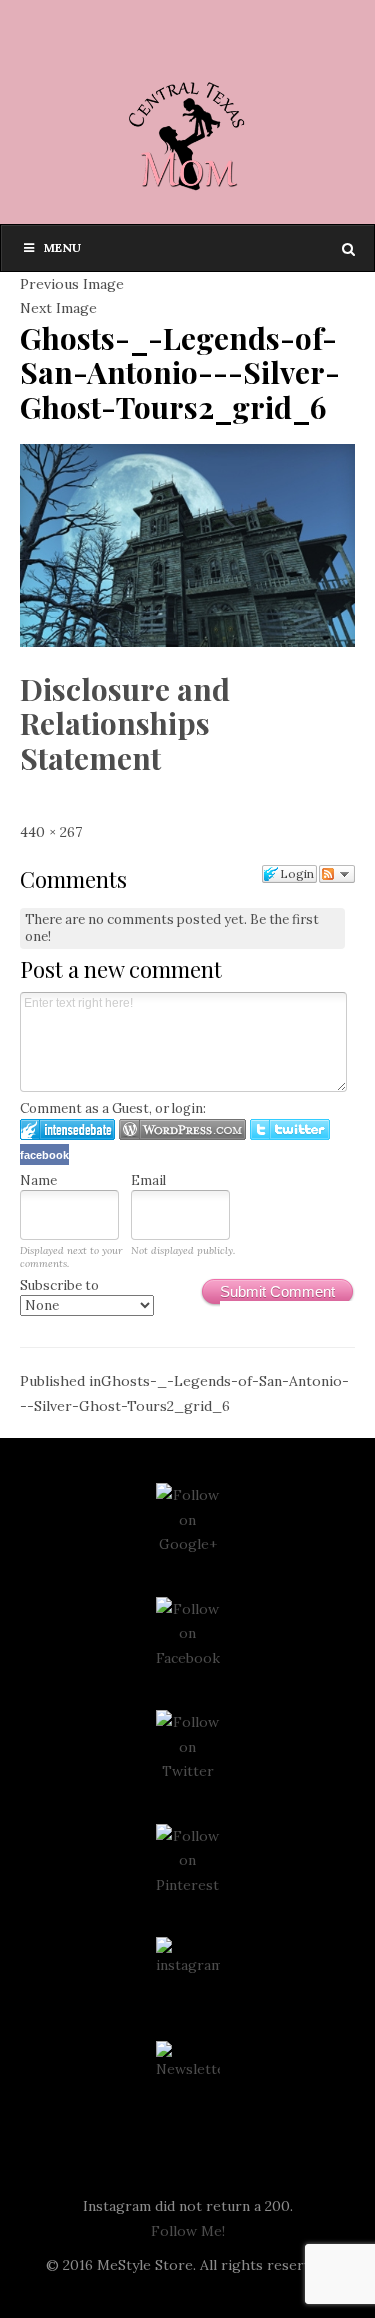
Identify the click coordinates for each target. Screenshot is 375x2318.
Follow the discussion (337, 874)
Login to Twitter (290, 1129)
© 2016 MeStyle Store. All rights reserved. (188, 2265)
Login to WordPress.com (182, 1129)
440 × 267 (51, 832)
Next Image (58, 308)
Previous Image (72, 284)
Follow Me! (188, 2231)
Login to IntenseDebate (67, 1129)
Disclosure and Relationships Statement (125, 723)
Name (38, 1180)
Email (148, 1180)
